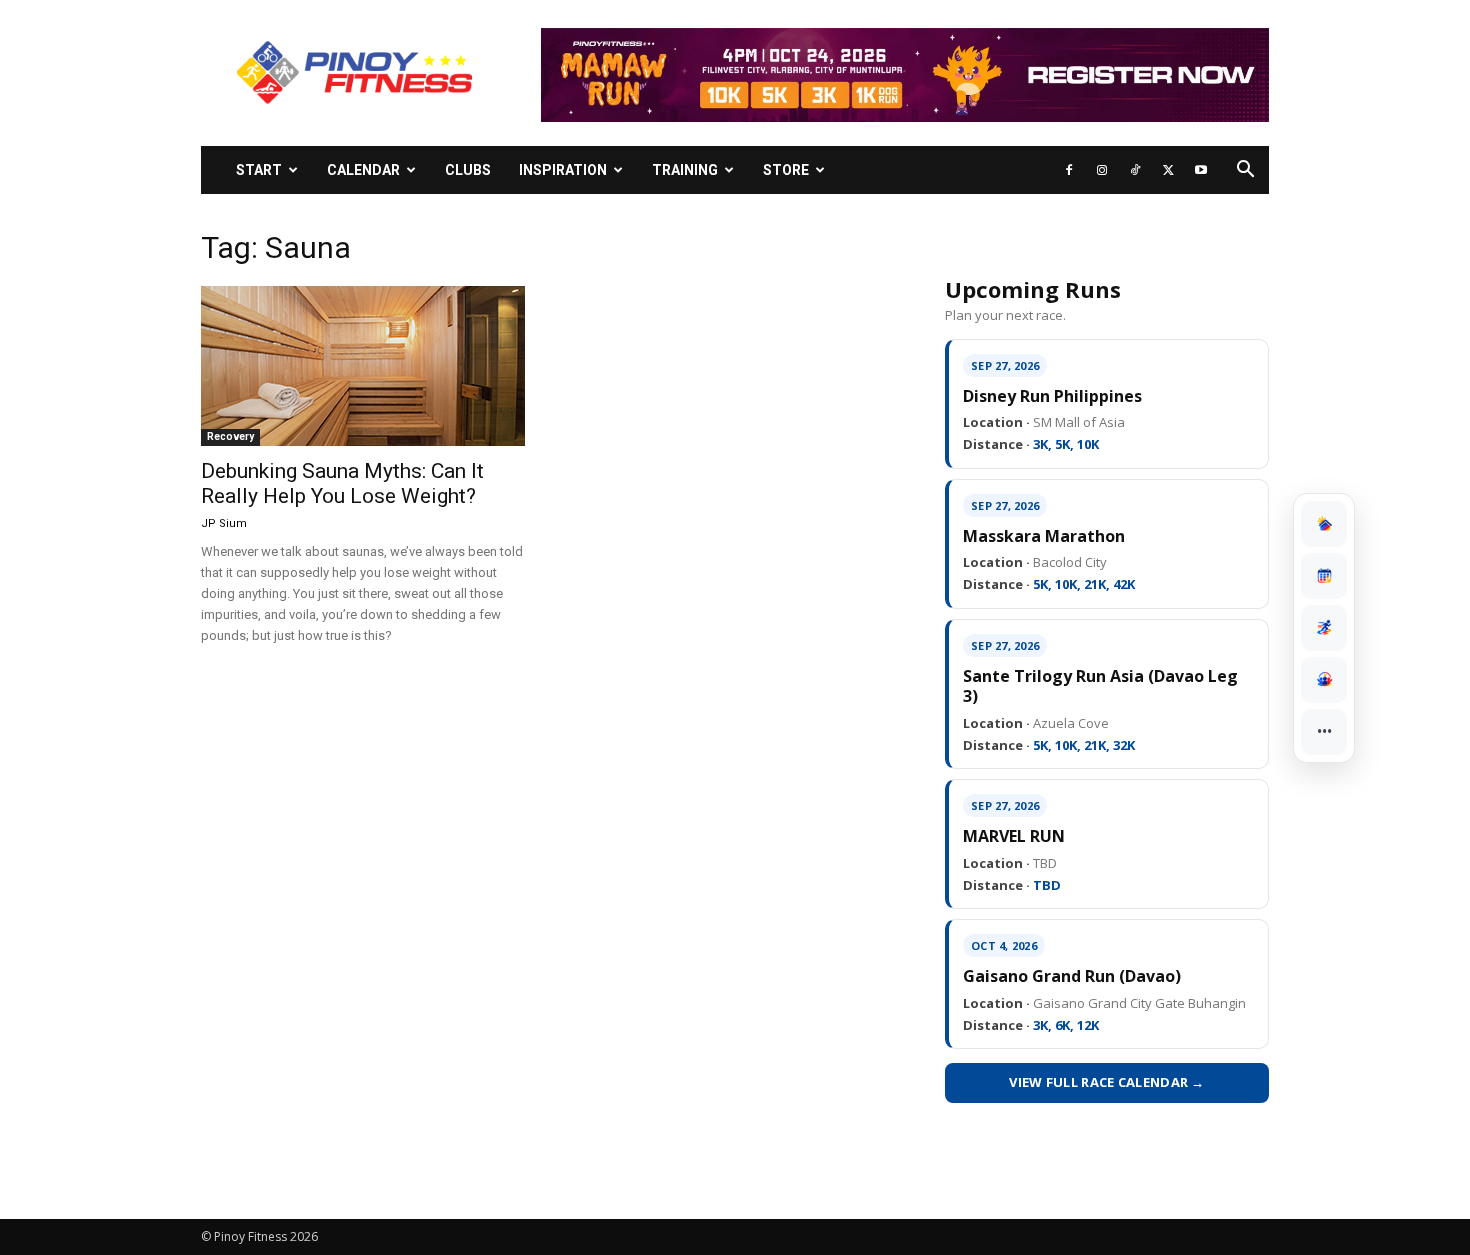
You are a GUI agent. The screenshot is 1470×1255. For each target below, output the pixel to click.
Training (685, 170)
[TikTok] (1135, 170)
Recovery (230, 436)
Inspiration (563, 170)
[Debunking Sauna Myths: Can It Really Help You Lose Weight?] (363, 366)
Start (259, 170)
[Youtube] (1201, 170)
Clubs (468, 170)
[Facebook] (1069, 170)
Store (786, 170)
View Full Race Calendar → (1107, 1082)
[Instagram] (1102, 170)
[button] (1245, 171)
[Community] (1324, 680)
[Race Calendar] (1324, 576)
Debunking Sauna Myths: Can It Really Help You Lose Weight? (342, 483)
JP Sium (224, 523)
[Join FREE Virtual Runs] (1324, 628)
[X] (1168, 170)
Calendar (363, 170)
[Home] (1324, 524)
